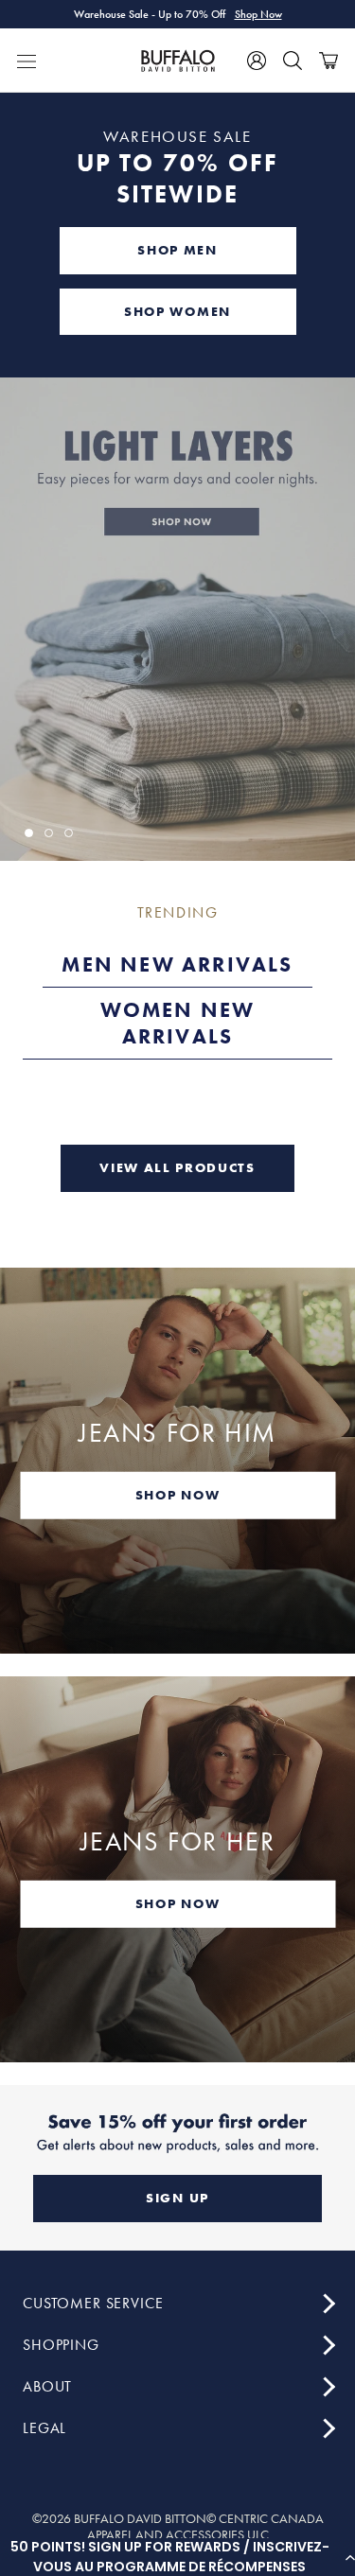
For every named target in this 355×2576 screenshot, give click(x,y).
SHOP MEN (177, 250)
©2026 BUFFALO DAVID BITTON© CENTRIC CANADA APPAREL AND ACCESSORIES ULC (178, 2527)
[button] (177, 2557)
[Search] (293, 61)
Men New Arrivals (177, 964)
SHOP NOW (177, 1494)
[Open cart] (328, 61)
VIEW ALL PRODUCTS (177, 1167)
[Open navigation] (27, 61)
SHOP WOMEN (177, 311)
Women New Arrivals (178, 1023)
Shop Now (258, 14)
